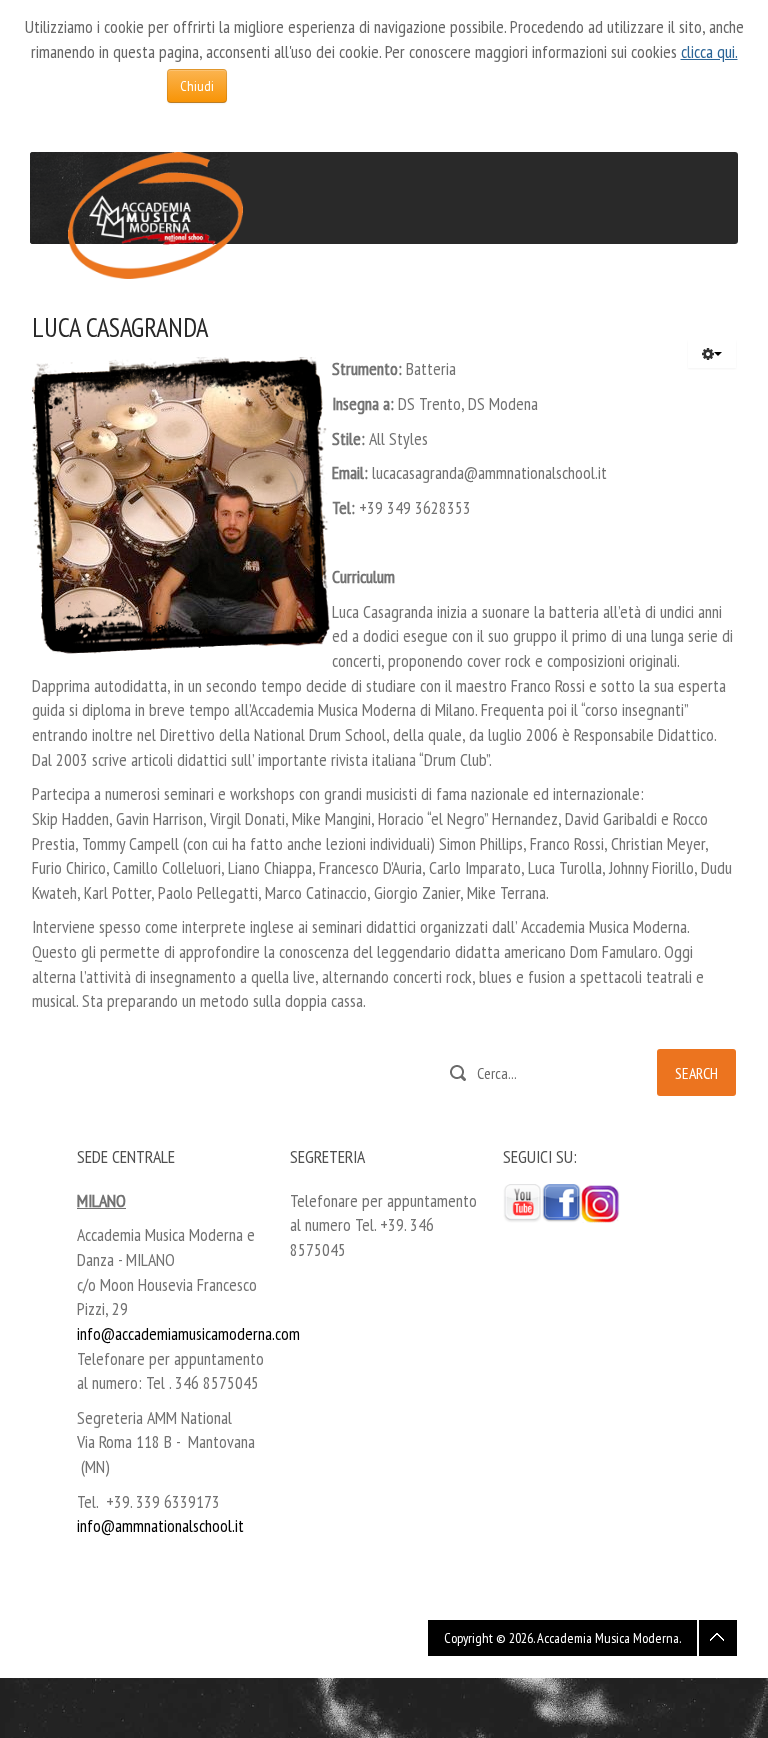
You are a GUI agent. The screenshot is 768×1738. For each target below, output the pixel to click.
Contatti (540, 291)
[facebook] (561, 1201)
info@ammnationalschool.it (160, 1525)
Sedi (170, 291)
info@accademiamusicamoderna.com (188, 1333)
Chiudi (197, 86)
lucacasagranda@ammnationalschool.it (489, 472)
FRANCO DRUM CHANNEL (347, 291)
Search (696, 1073)
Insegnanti (223, 290)
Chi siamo (121, 291)
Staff (491, 291)
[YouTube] (522, 1201)
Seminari (441, 291)
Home (68, 291)
